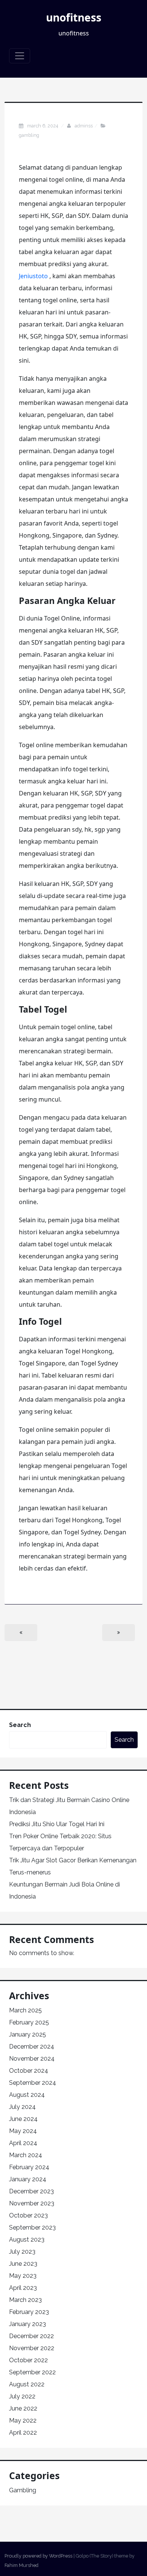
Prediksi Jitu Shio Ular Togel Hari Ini (57, 1824)
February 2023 (29, 2312)
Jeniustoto (33, 276)
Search (20, 1725)
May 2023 (23, 2276)
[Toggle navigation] (20, 56)
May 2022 (23, 2420)
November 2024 (32, 2059)
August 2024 (27, 2095)
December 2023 (31, 2191)
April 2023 (23, 2288)
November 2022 (32, 2348)
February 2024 (29, 2167)
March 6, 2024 (43, 126)
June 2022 (23, 2408)
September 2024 (33, 2083)
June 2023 (23, 2264)
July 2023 (22, 2252)
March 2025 (25, 2010)
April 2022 (23, 2433)
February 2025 (29, 2022)
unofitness (74, 17)
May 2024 (23, 2131)
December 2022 (31, 2336)
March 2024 (26, 2155)
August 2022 (27, 2384)
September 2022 (32, 2372)
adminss (84, 126)
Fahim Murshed (21, 2565)
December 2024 (32, 2047)
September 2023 (32, 2227)
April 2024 (23, 2143)
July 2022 (22, 2396)
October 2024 (29, 2071)
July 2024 (22, 2107)
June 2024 (23, 2119)
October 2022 (28, 2360)
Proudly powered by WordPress (38, 2556)
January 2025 (28, 2034)
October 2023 (28, 2215)
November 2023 (32, 2203)
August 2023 (27, 2240)
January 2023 (28, 2324)
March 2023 (25, 2300)
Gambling (29, 135)
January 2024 (28, 2179)
